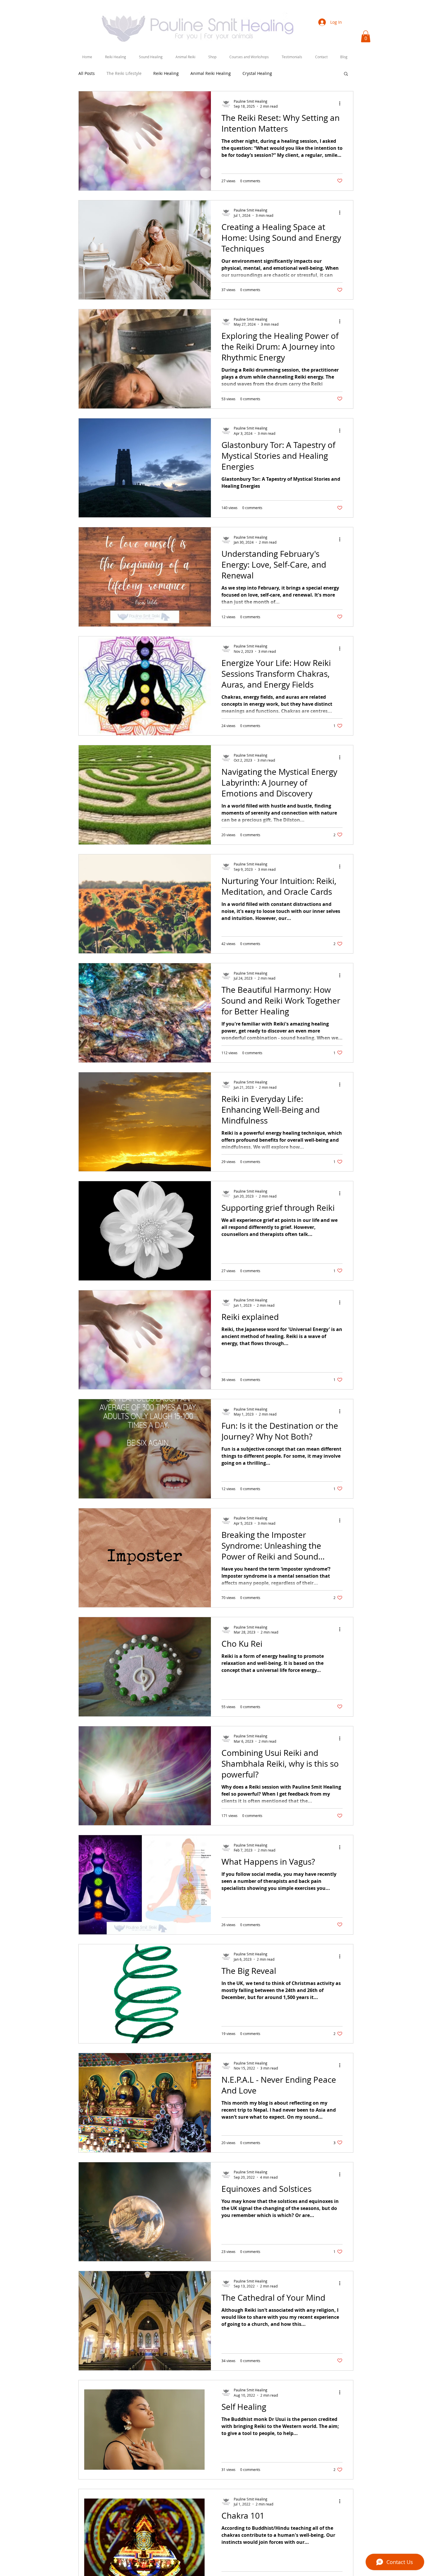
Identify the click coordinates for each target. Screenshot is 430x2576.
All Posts (87, 73)
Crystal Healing (257, 73)
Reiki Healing (166, 73)
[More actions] (342, 104)
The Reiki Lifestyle (124, 73)
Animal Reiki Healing (211, 73)
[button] (116, 57)
